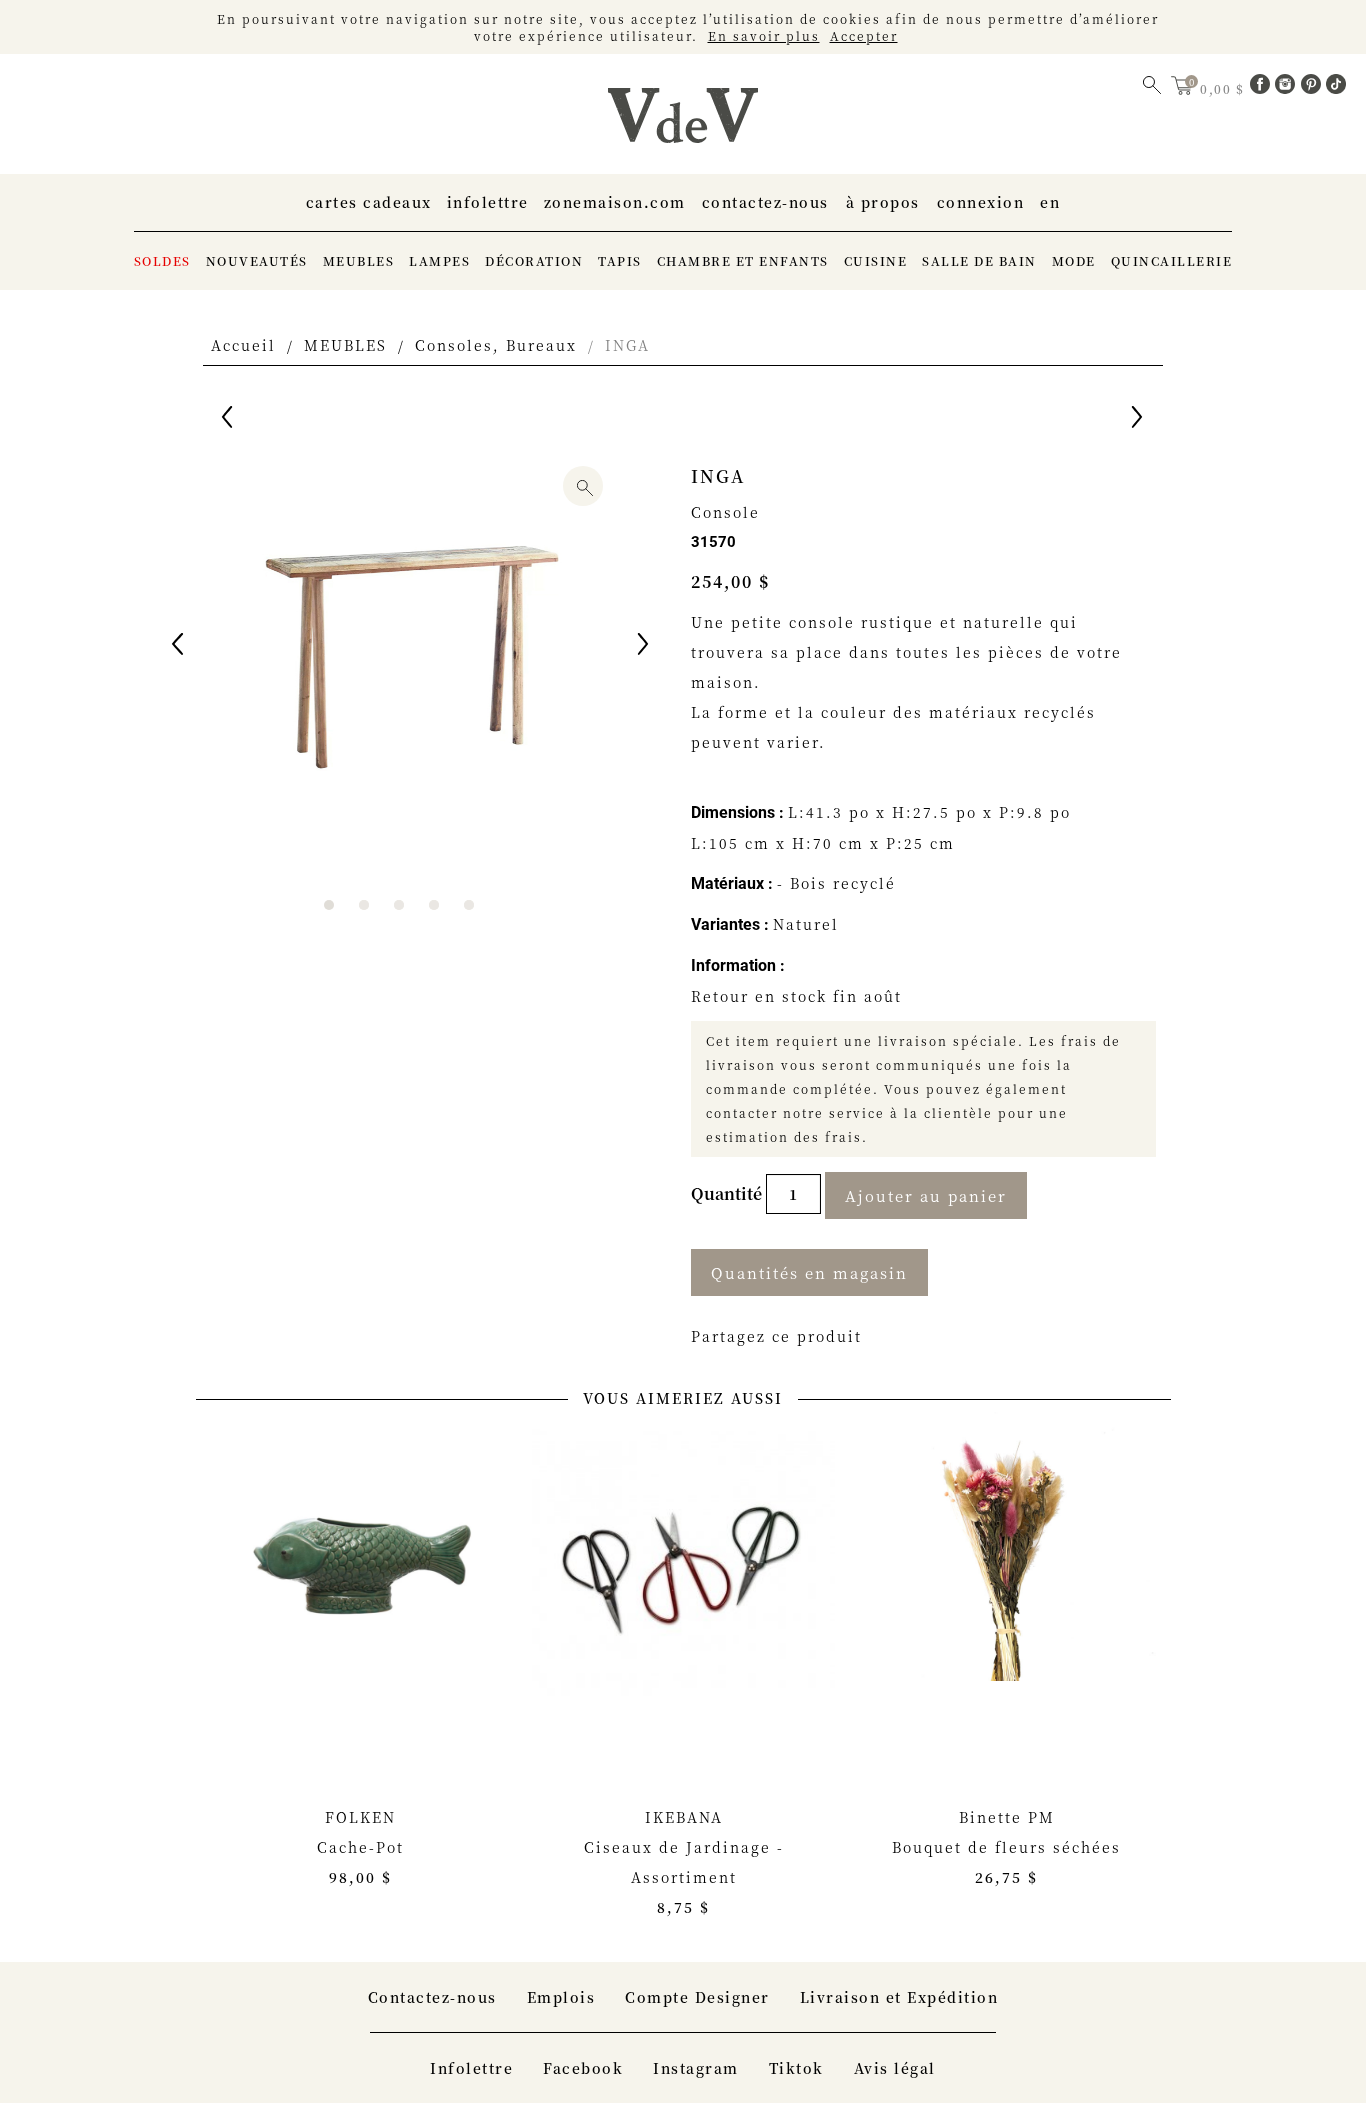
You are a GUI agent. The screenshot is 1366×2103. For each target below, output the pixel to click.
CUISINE (876, 260)
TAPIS (620, 260)
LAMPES (439, 260)
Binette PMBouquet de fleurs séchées (1006, 1847)
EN (1050, 202)
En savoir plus (764, 35)
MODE (1074, 260)
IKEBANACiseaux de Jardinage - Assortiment (684, 1862)
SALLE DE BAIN (979, 260)
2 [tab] (364, 905)
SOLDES (162, 260)
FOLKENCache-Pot (360, 1847)
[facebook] (1263, 88)
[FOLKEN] (360, 1587)
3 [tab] (399, 905)
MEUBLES (359, 260)
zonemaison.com (615, 202)
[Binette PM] (1006, 1587)
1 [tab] (329, 905)
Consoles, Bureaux (496, 345)
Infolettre (488, 202)
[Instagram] (1288, 88)
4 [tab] (434, 905)
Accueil (243, 345)
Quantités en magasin (809, 1272)
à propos (883, 202)
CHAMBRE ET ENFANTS (743, 260)
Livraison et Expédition (899, 1997)
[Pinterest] (1314, 88)
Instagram (696, 2068)
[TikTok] (1336, 88)
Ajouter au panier (926, 1195)
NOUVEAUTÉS (257, 260)
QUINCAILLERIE (1172, 260)
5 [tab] (469, 905)
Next (645, 647)
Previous (179, 647)
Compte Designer (697, 1997)
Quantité (728, 1193)
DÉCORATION (534, 260)
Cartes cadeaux (369, 202)
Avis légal (895, 2068)
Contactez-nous (765, 202)
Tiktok (796, 2068)
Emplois (561, 1997)
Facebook (583, 2068)
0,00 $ (1224, 88)
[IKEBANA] (683, 1587)
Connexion (981, 202)
